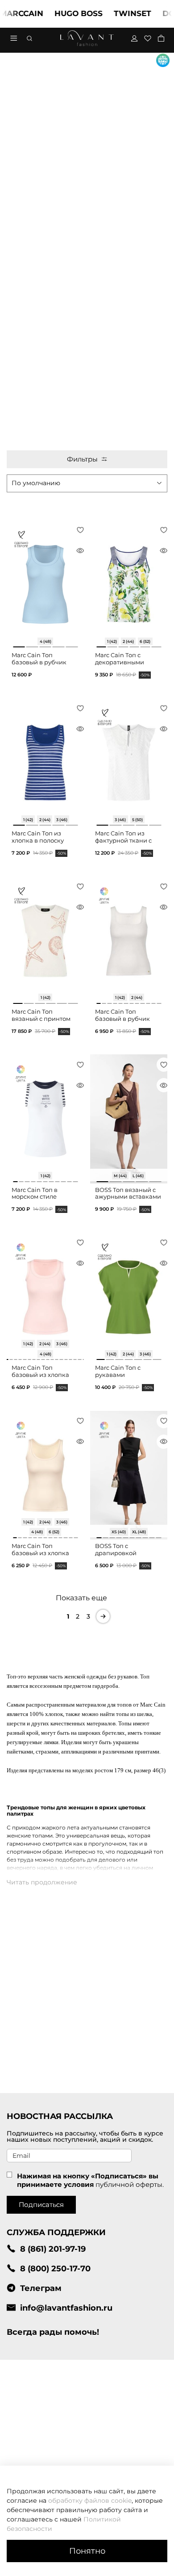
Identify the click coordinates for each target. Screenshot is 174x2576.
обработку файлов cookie (90, 2500)
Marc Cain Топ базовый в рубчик (39, 659)
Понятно (87, 2551)
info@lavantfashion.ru (66, 2308)
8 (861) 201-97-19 (53, 2249)
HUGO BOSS (64, 13)
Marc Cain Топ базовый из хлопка (40, 1371)
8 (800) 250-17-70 (55, 2268)
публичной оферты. (130, 2184)
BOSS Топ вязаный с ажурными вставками (128, 1194)
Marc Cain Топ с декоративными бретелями (120, 662)
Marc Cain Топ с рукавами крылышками (118, 1375)
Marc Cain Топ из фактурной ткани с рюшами (123, 840)
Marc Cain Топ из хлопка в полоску (38, 837)
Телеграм (41, 2288)
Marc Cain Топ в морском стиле (35, 1194)
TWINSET (118, 13)
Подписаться (41, 2205)
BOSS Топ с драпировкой (116, 1550)
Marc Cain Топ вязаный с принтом (41, 1015)
